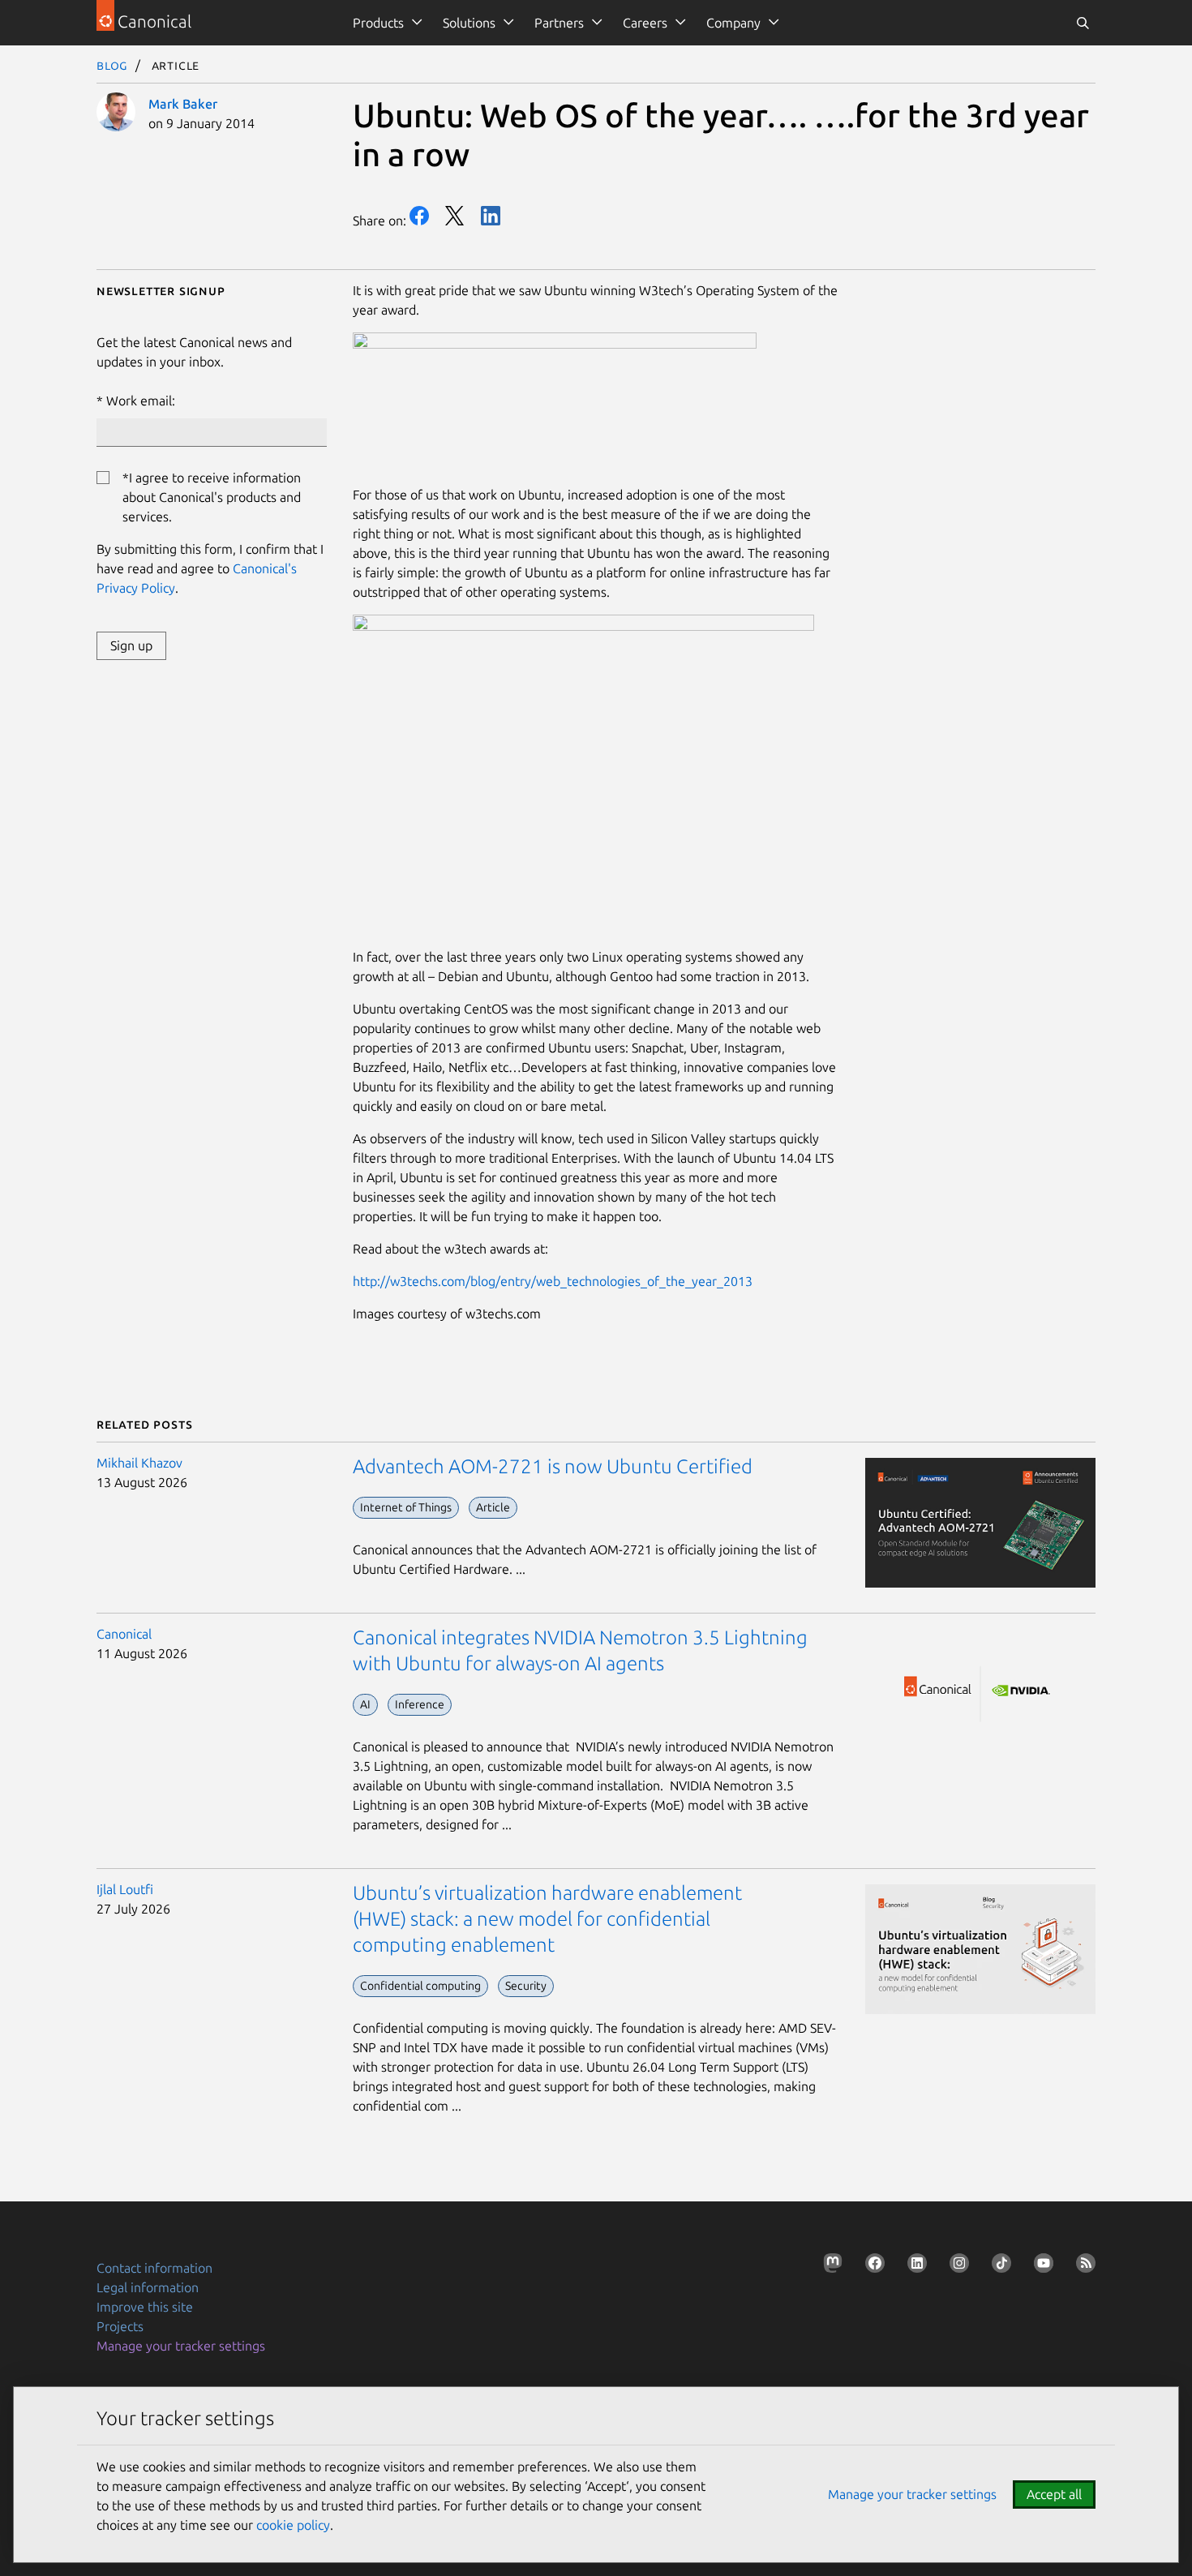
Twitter (455, 216)
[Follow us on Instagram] (956, 2266)
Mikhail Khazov (139, 1463)
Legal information (148, 2287)
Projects (120, 2326)
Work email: (141, 401)
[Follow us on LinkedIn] (914, 2266)
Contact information (154, 2268)
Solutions (469, 23)
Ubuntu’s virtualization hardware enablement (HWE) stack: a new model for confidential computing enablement (547, 1919)
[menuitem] (385, 23)
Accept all (1054, 2494)
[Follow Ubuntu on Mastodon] (830, 2266)
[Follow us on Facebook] (872, 2266)
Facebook (419, 216)
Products (378, 23)
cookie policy (293, 2525)
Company (733, 23)
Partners (559, 23)
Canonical (124, 1634)
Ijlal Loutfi (125, 1889)
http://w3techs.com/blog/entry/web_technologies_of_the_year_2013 (553, 1281)
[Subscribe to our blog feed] (1083, 2266)
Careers (645, 23)
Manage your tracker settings (181, 2346)
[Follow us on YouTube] (1040, 2266)
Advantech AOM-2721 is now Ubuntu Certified (553, 1466)
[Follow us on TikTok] (998, 2266)
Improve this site (145, 2307)
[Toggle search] (1083, 23)
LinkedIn (491, 216)
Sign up (131, 645)
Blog (112, 65)
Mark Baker (183, 104)
